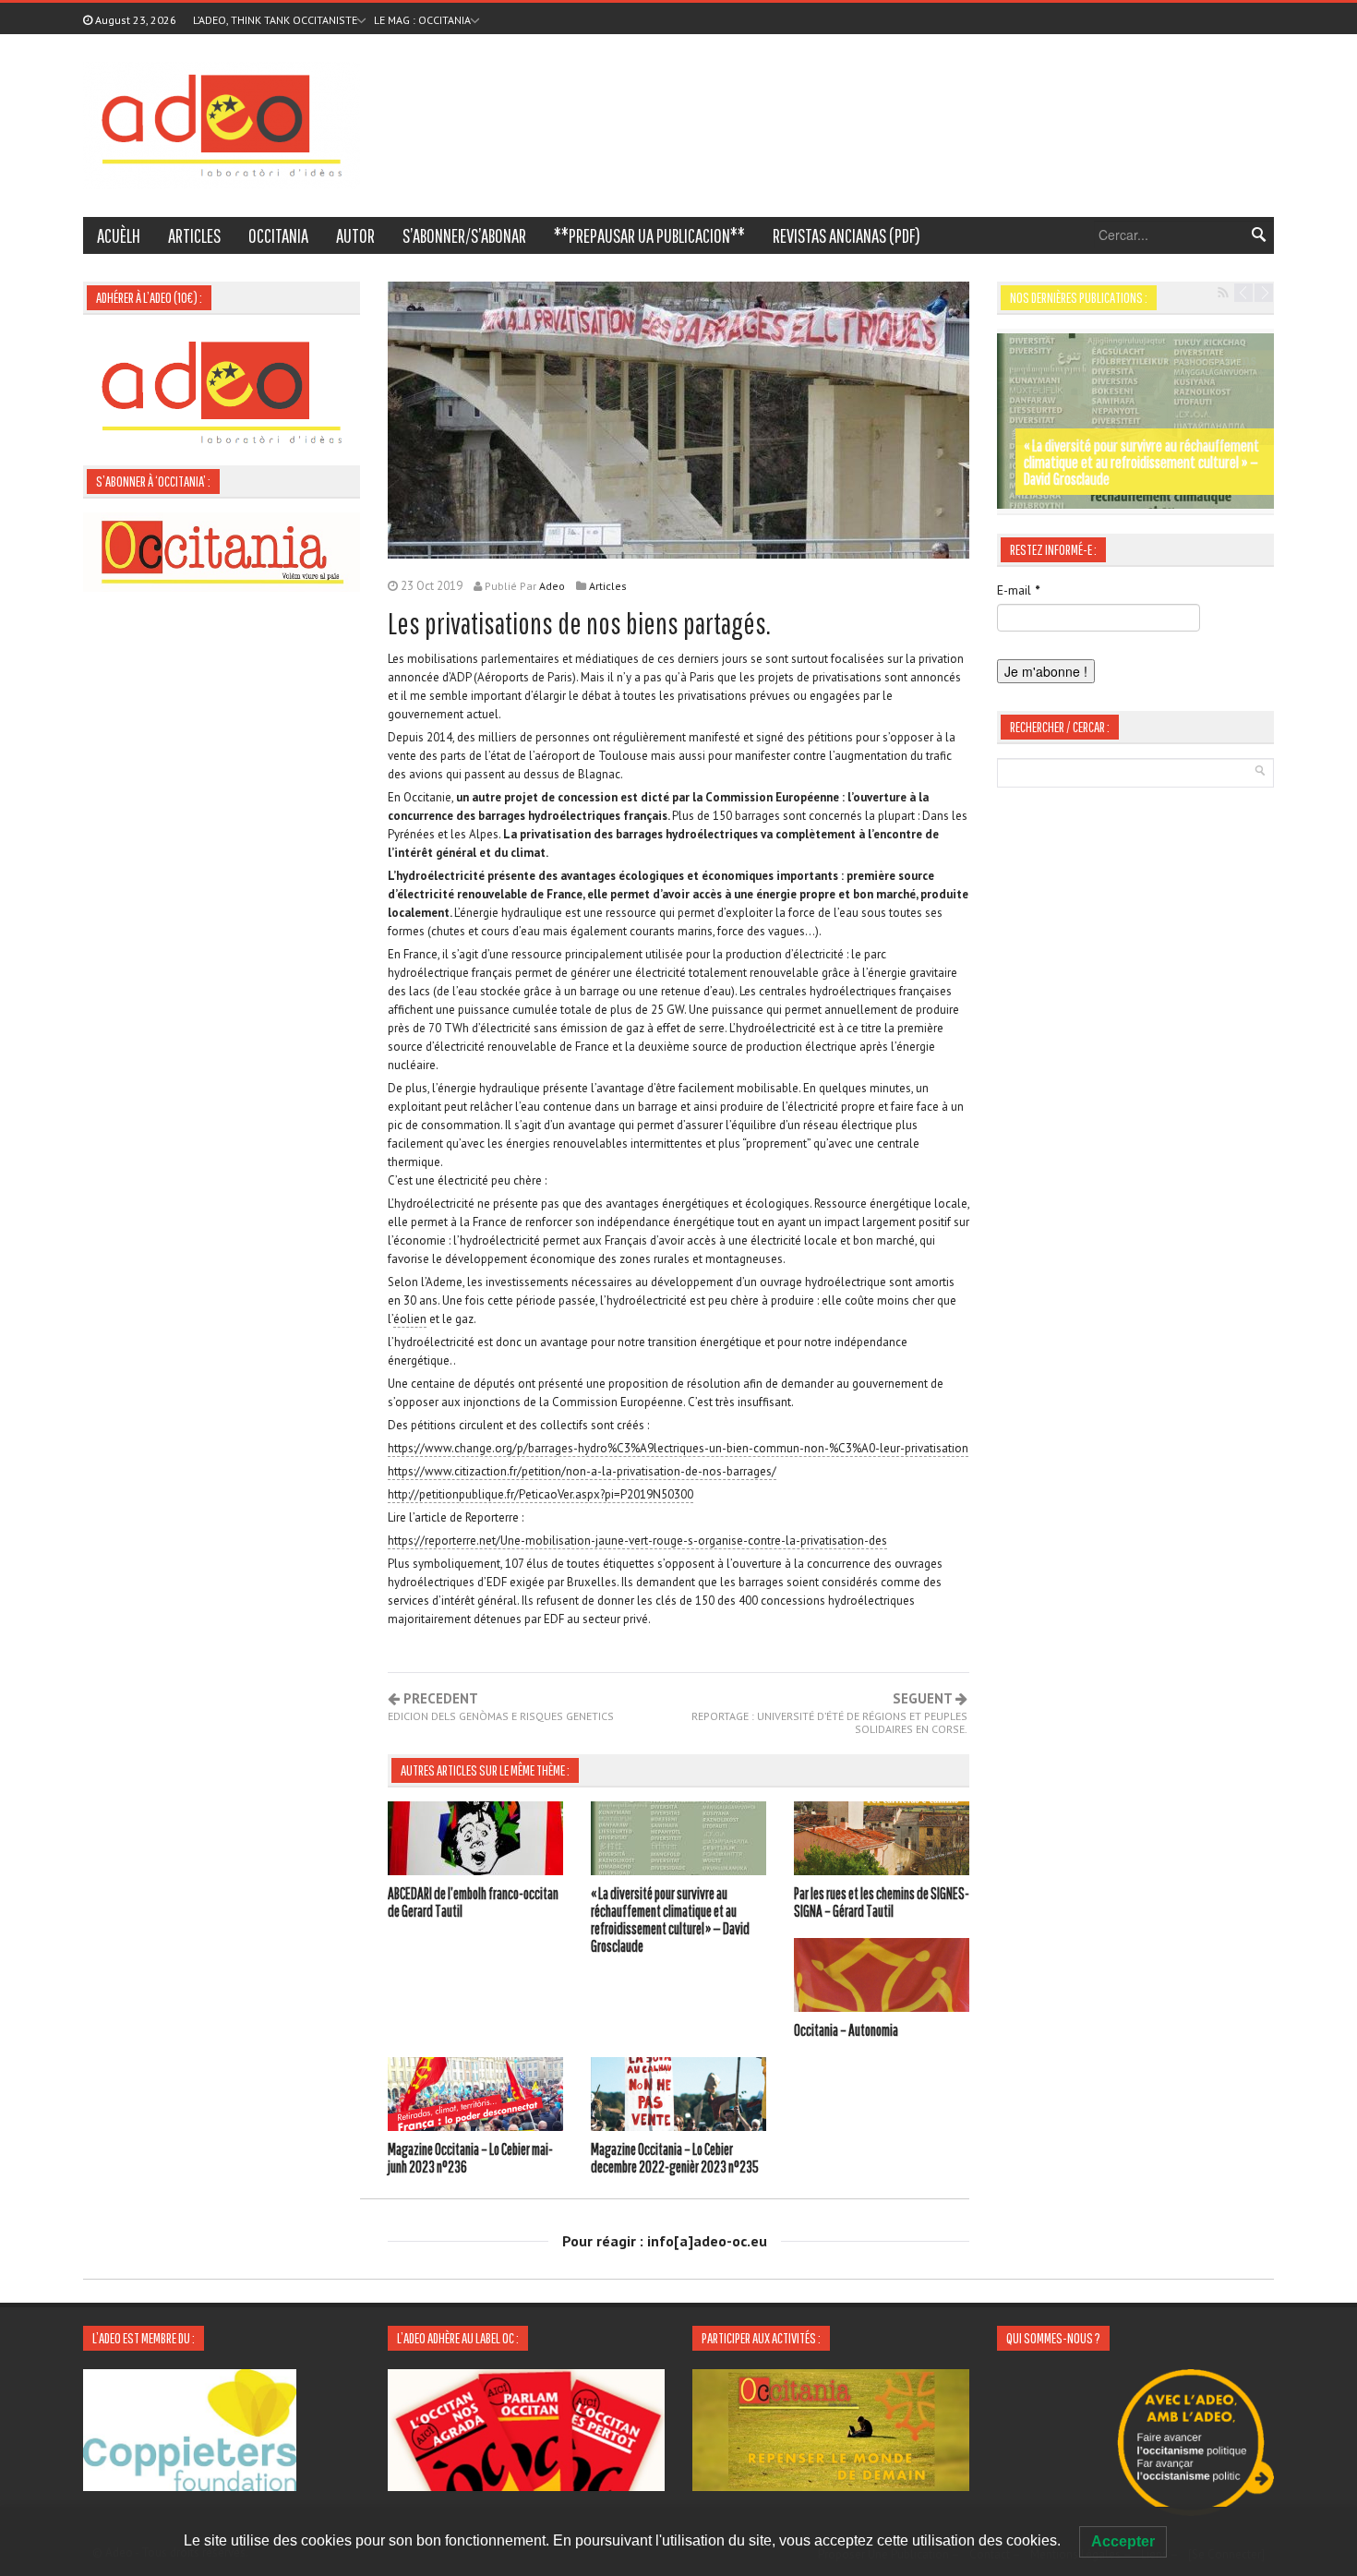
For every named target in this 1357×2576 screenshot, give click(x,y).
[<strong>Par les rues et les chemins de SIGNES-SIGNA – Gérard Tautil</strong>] (1135, 421)
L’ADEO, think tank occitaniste (275, 20)
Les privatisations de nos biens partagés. (579, 623)
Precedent (501, 1707)
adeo (552, 586)
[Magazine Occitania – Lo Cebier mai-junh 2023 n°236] (475, 2097)
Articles (194, 235)
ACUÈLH (119, 235)
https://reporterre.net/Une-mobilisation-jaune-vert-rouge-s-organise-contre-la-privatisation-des (637, 1541)
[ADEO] (222, 124)
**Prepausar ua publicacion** (649, 235)
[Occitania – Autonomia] (882, 1978)
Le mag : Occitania (422, 20)
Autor (355, 235)
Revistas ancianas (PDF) (847, 235)
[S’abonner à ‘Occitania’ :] (222, 550)
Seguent (829, 1714)
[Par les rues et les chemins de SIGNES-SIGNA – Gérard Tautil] (882, 1841)
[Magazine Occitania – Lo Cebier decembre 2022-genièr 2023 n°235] (678, 2097)
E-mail (1018, 590)
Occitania (278, 235)
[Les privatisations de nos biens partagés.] (678, 418)
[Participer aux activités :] (831, 2428)
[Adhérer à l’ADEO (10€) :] (222, 391)
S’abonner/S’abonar (464, 235)
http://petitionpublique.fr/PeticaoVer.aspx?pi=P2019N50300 (540, 1494)
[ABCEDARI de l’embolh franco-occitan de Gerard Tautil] (475, 1841)
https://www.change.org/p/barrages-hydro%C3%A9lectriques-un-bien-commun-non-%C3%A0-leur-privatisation (678, 1448)
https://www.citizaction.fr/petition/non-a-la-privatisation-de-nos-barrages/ (582, 1471)
